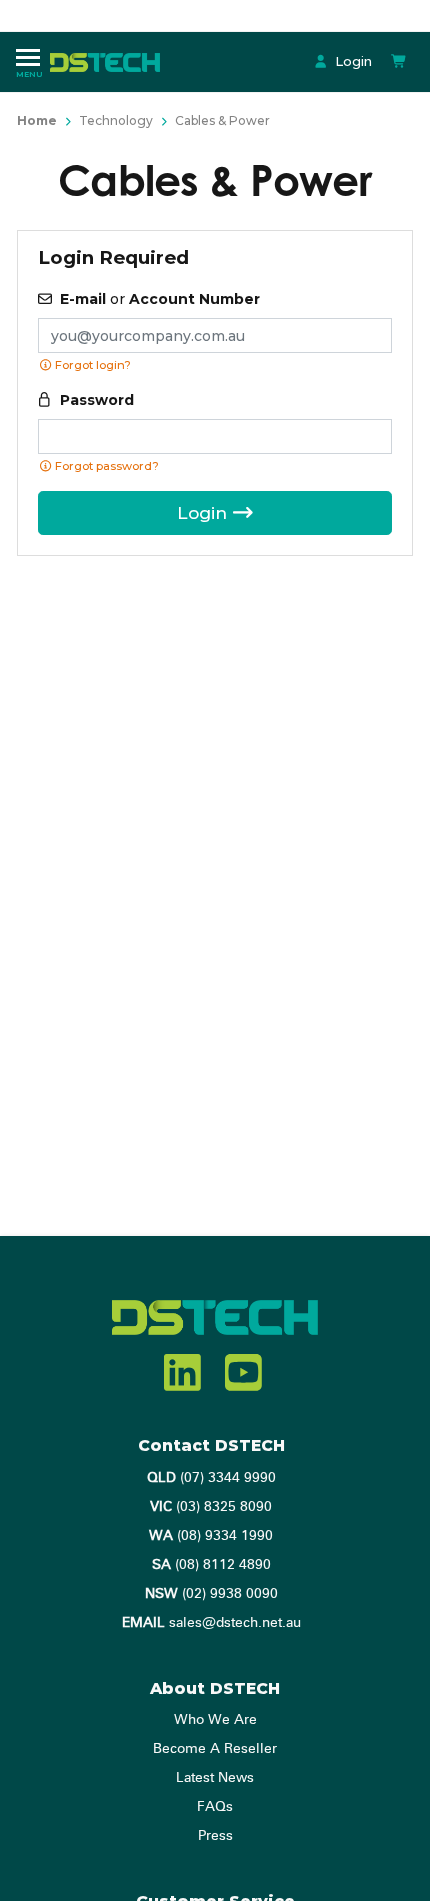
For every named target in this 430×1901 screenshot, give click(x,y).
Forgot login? (91, 365)
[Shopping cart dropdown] (399, 61)
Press (215, 1836)
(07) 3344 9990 (211, 1478)
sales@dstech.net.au (211, 1623)
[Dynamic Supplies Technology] (110, 61)
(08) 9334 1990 (211, 1536)
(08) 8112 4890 (211, 1565)
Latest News (215, 1778)
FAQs (215, 1807)
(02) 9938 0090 (211, 1594)
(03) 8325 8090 (211, 1507)
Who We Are (215, 1720)
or (160, 299)
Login (351, 61)
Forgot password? (105, 466)
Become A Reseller (215, 1749)
